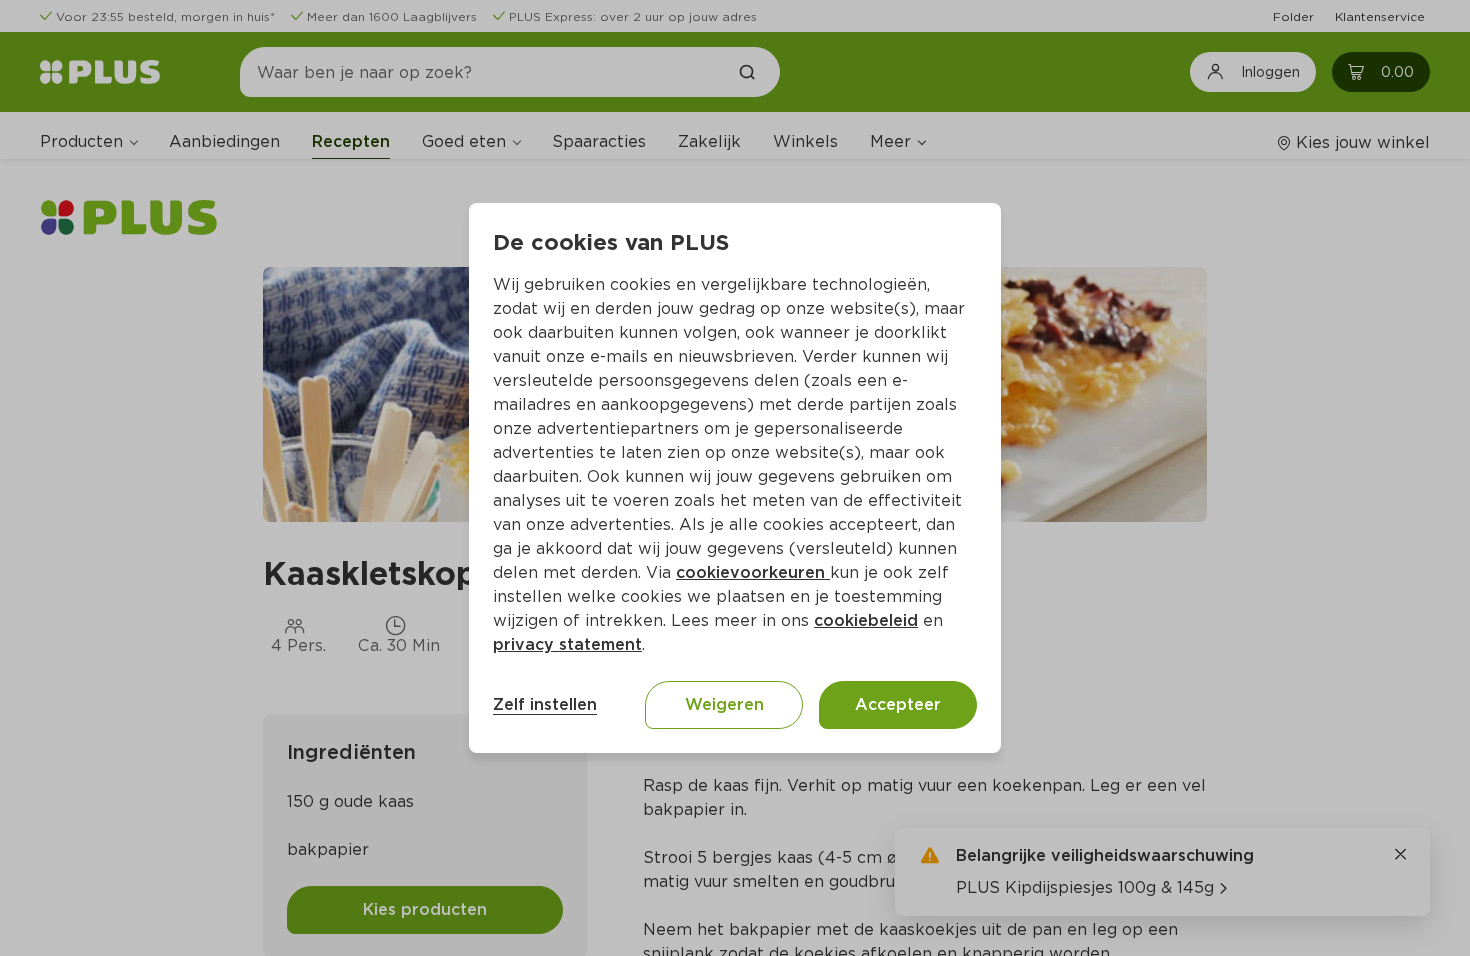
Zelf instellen (545, 704)
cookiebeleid (866, 620)
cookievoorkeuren (753, 572)
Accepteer (898, 704)
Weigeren (724, 704)
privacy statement (567, 644)
